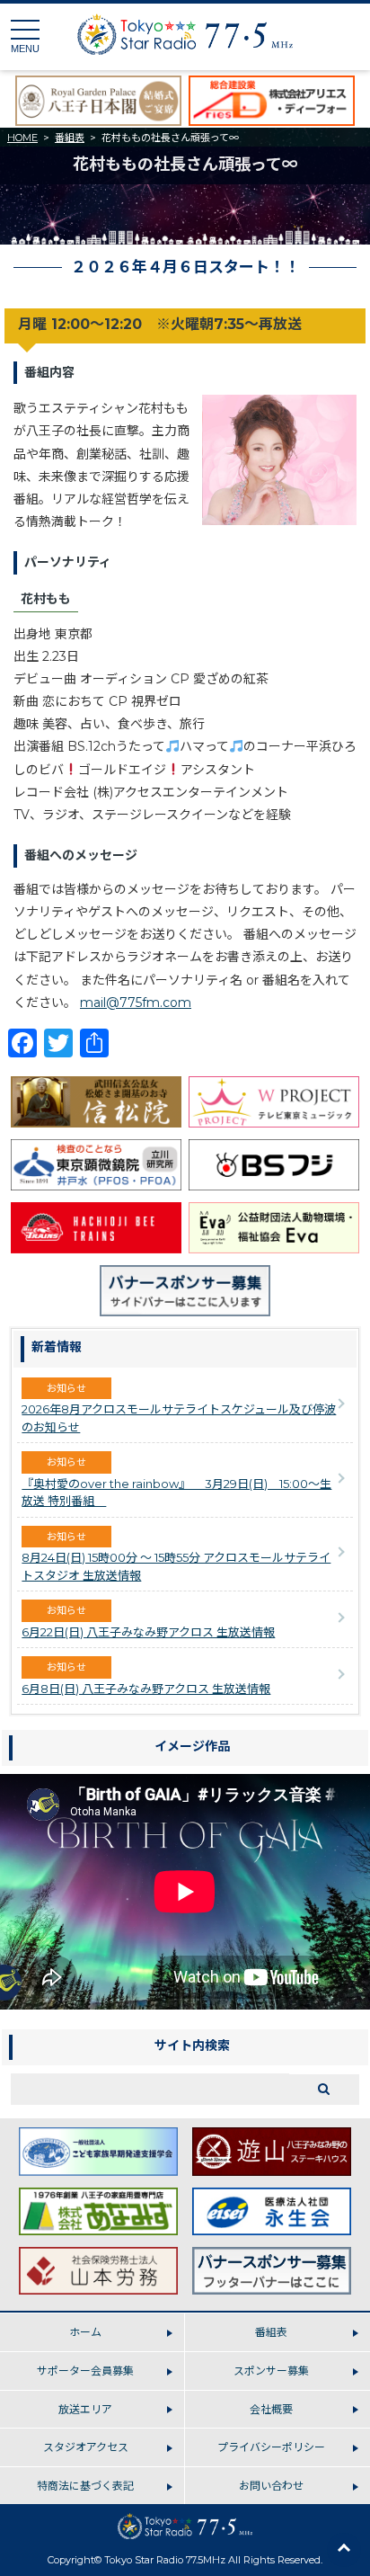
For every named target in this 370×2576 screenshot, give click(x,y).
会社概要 (271, 2409)
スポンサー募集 (271, 2371)
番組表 (70, 138)
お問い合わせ (271, 2486)
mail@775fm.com (136, 1003)
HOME (22, 138)
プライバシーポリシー (271, 2447)
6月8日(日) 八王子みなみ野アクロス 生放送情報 (146, 1689)
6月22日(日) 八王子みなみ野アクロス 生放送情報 (148, 1632)
